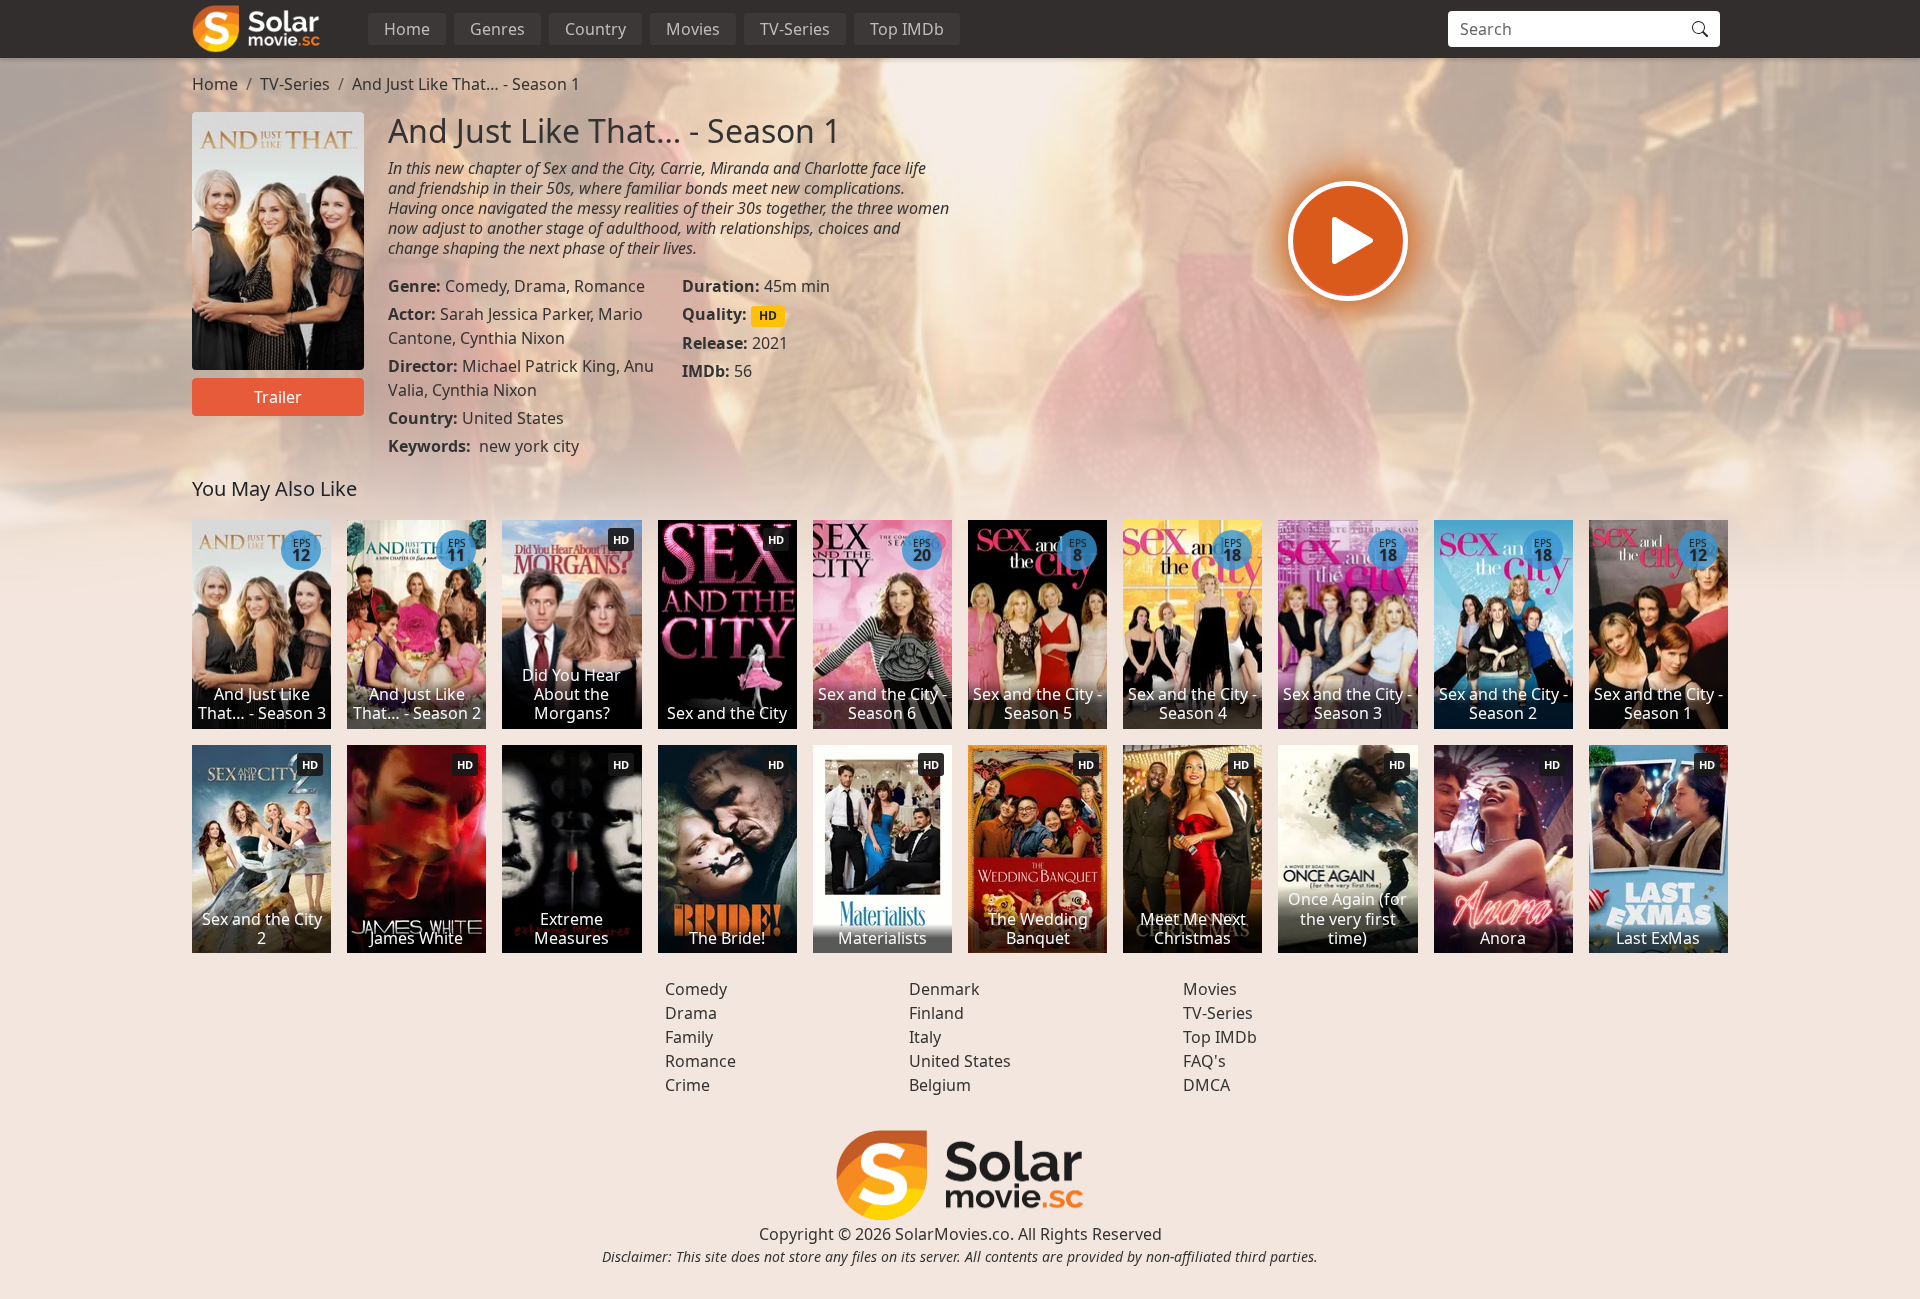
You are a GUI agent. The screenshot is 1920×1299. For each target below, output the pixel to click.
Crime (687, 1085)
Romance (609, 286)
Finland (936, 1013)
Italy (925, 1037)
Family (689, 1037)
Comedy (475, 286)
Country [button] (595, 29)
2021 (770, 343)
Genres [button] (497, 29)
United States (513, 418)
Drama (540, 286)
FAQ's (1204, 1061)
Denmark (944, 989)
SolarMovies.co (952, 1234)
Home (407, 29)
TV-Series (795, 29)
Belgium (940, 1085)
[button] (1348, 241)
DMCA (1206, 1085)
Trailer (278, 397)
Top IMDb (907, 29)
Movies (693, 29)
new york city (529, 446)
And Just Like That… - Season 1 (466, 84)
